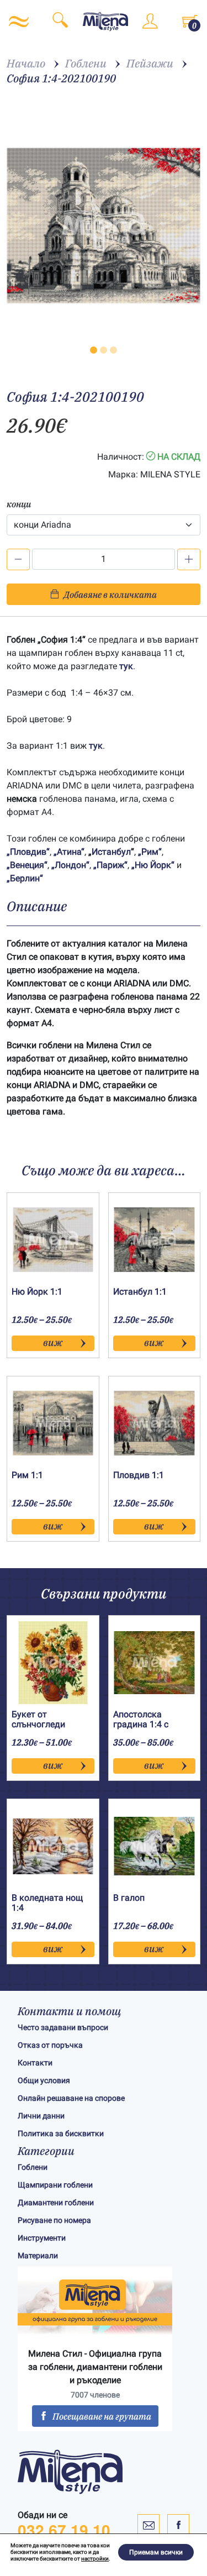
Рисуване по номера (54, 2220)
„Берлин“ (25, 878)
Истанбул (111, 852)
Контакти (35, 2063)
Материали (38, 2256)
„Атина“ (69, 852)
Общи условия (44, 2080)
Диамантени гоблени (56, 2202)
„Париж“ (110, 865)
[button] (94, 350)
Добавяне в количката (110, 595)
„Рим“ (150, 852)
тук (126, 666)
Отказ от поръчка (50, 2045)
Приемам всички (156, 2552)
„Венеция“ (27, 865)
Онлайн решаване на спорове (71, 2098)
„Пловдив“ (28, 852)
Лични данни (41, 2116)
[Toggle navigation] (19, 22)
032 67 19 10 (64, 2530)
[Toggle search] (60, 22)
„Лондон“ (70, 865)
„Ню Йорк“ (153, 865)
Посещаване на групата (102, 2416)
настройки (95, 2559)
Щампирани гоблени (55, 2185)
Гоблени (33, 2167)
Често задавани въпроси (63, 2027)
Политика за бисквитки (61, 2133)
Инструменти (42, 2238)
